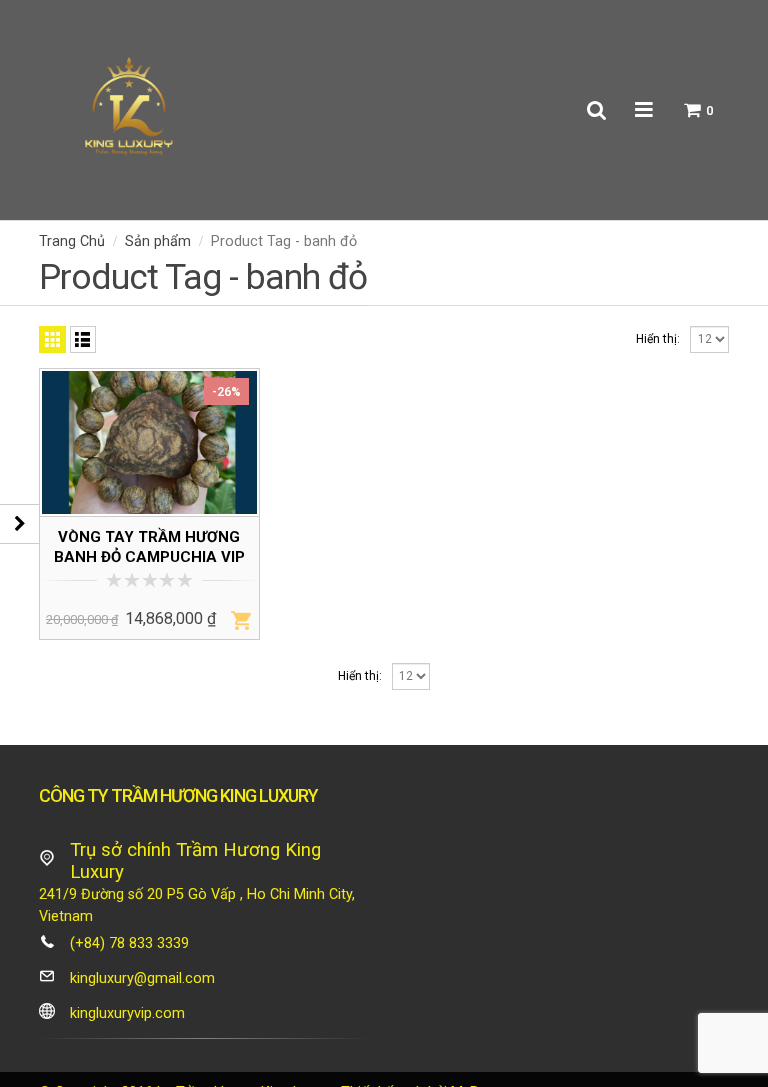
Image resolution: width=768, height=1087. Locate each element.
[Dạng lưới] (52, 339)
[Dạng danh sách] (83, 339)
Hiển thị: (658, 339)
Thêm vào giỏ (241, 620)
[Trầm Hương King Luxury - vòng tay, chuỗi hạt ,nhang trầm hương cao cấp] (129, 110)
